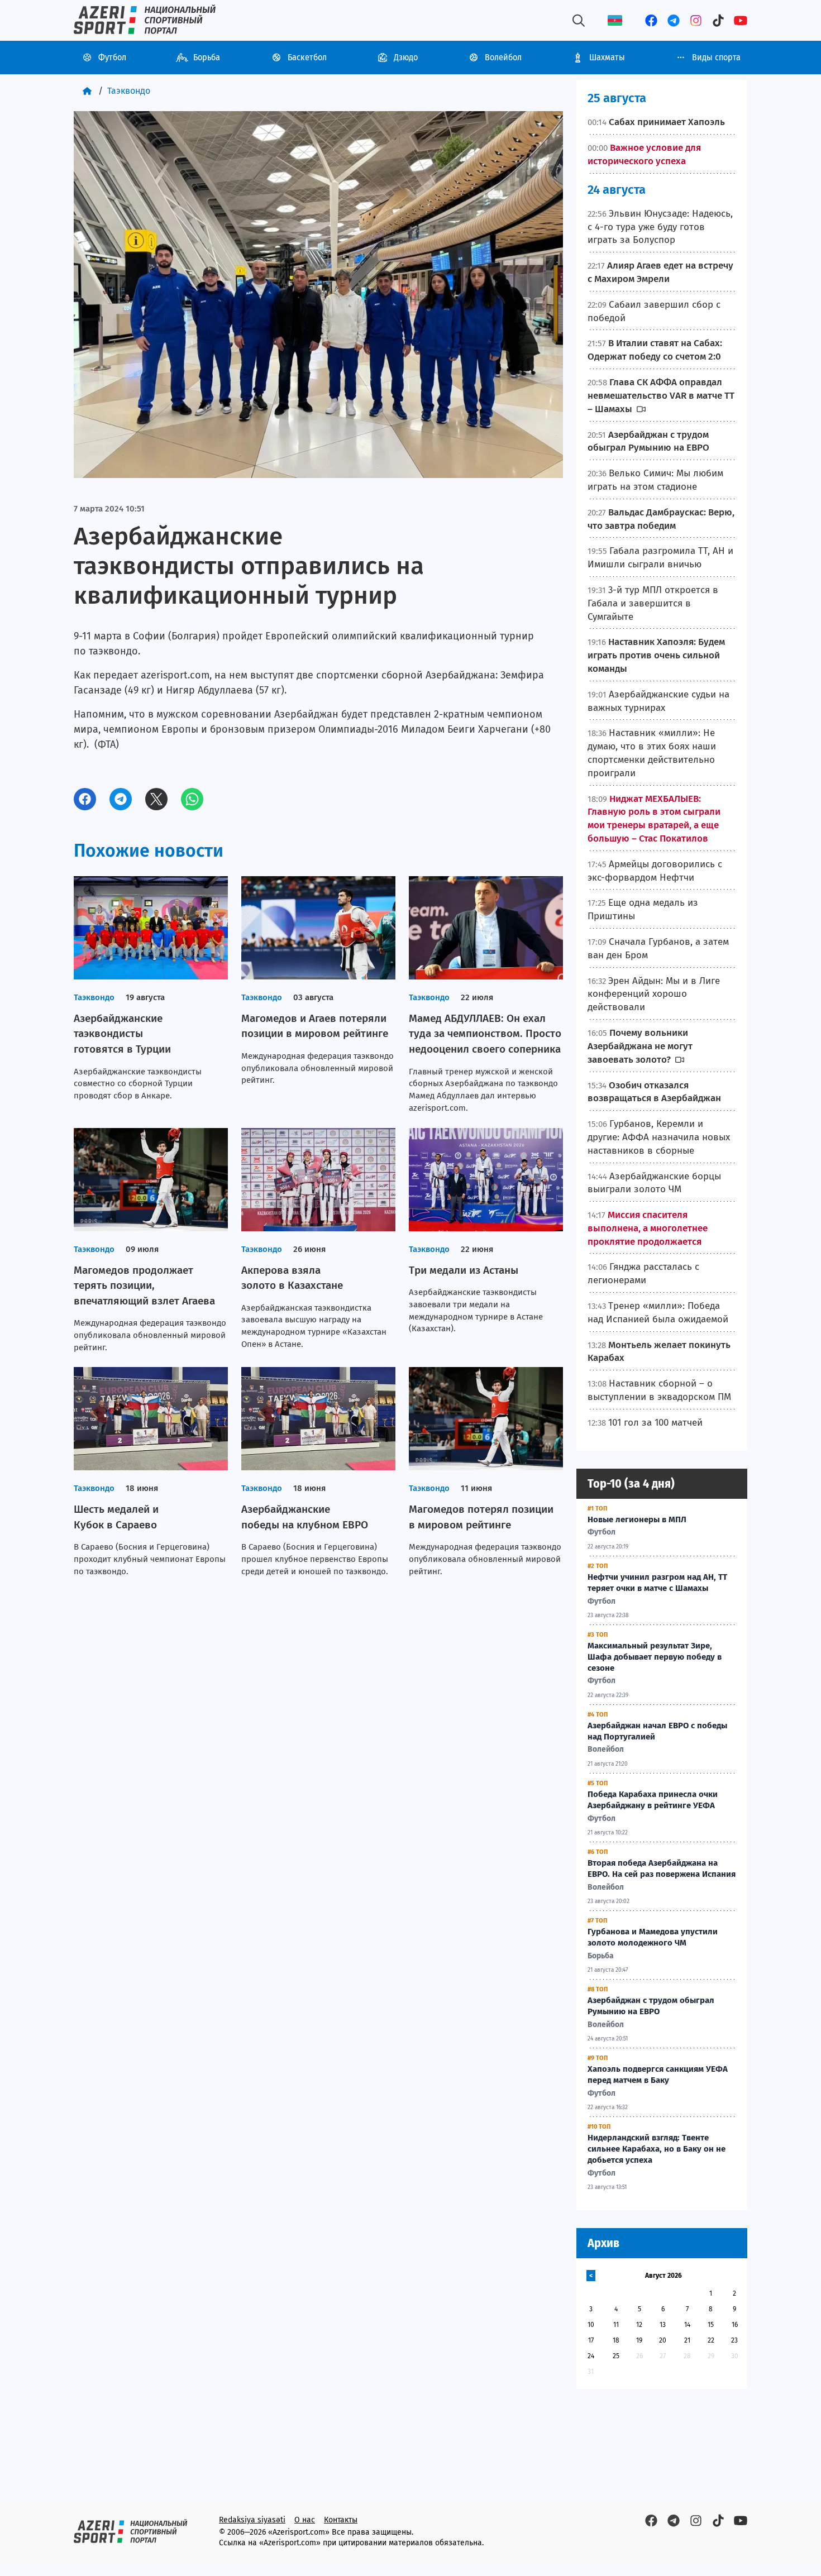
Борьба (207, 57)
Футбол (112, 57)
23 (734, 2340)
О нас (305, 2520)
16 (735, 2325)
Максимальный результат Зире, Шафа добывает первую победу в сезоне (655, 1657)
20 (663, 2340)
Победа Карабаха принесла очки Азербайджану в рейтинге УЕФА (653, 1800)
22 (711, 2340)
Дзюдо (406, 57)
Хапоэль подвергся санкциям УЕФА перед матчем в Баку (658, 2075)
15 (711, 2325)
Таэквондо (129, 91)
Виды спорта (716, 57)
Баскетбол (307, 57)
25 (616, 2356)
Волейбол (503, 57)
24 (591, 2356)
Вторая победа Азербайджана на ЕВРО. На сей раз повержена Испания (662, 1868)
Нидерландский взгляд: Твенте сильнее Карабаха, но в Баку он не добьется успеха (657, 2149)
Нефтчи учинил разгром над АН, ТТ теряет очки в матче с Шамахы (657, 1583)
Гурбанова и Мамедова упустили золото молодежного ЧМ (653, 1937)
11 (616, 2325)
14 (687, 2325)
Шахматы (607, 57)
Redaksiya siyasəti (252, 2520)
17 (591, 2340)
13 (663, 2325)
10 (591, 2325)
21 (687, 2340)
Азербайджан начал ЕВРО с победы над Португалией (657, 1731)
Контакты (341, 2520)
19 (639, 2340)
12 (639, 2325)
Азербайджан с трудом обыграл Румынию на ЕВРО (651, 2006)
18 (616, 2340)
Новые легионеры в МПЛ (637, 1519)
